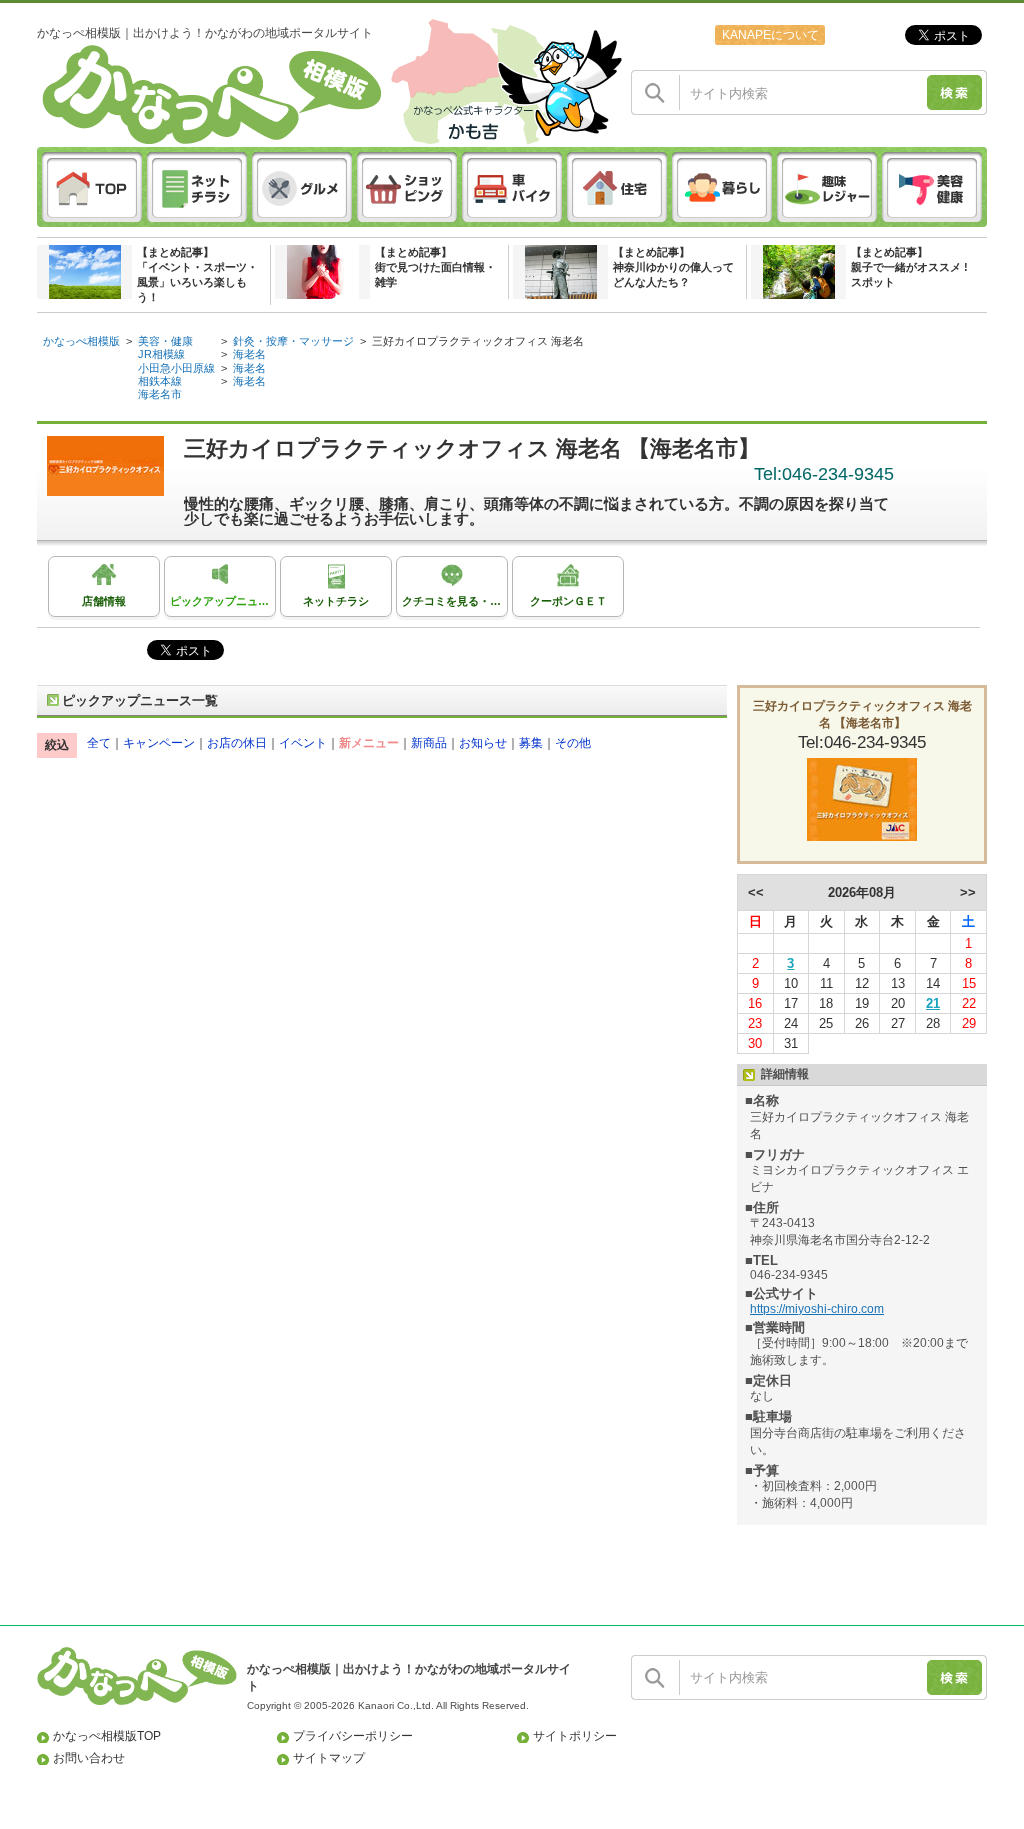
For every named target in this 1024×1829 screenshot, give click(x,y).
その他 (573, 743)
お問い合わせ (89, 1758)
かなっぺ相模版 (81, 341)
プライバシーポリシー (353, 1736)
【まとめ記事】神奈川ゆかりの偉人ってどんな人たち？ (673, 267)
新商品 (429, 743)
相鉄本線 (160, 381)
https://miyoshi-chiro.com (817, 1309)
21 (933, 1003)
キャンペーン (159, 743)
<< (756, 892)
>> (968, 892)
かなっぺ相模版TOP (107, 1736)
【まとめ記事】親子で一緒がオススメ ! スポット (909, 267)
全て (99, 743)
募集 (531, 743)
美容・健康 (165, 341)
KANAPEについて (770, 35)
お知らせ (483, 743)
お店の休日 (237, 743)
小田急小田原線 (176, 368)
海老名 (249, 354)
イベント (303, 743)
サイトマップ (329, 1758)
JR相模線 (161, 354)
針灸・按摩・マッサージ (293, 341)
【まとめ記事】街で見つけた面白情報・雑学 (435, 267)
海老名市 (160, 394)
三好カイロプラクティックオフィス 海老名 (478, 341)
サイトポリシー (575, 1736)
